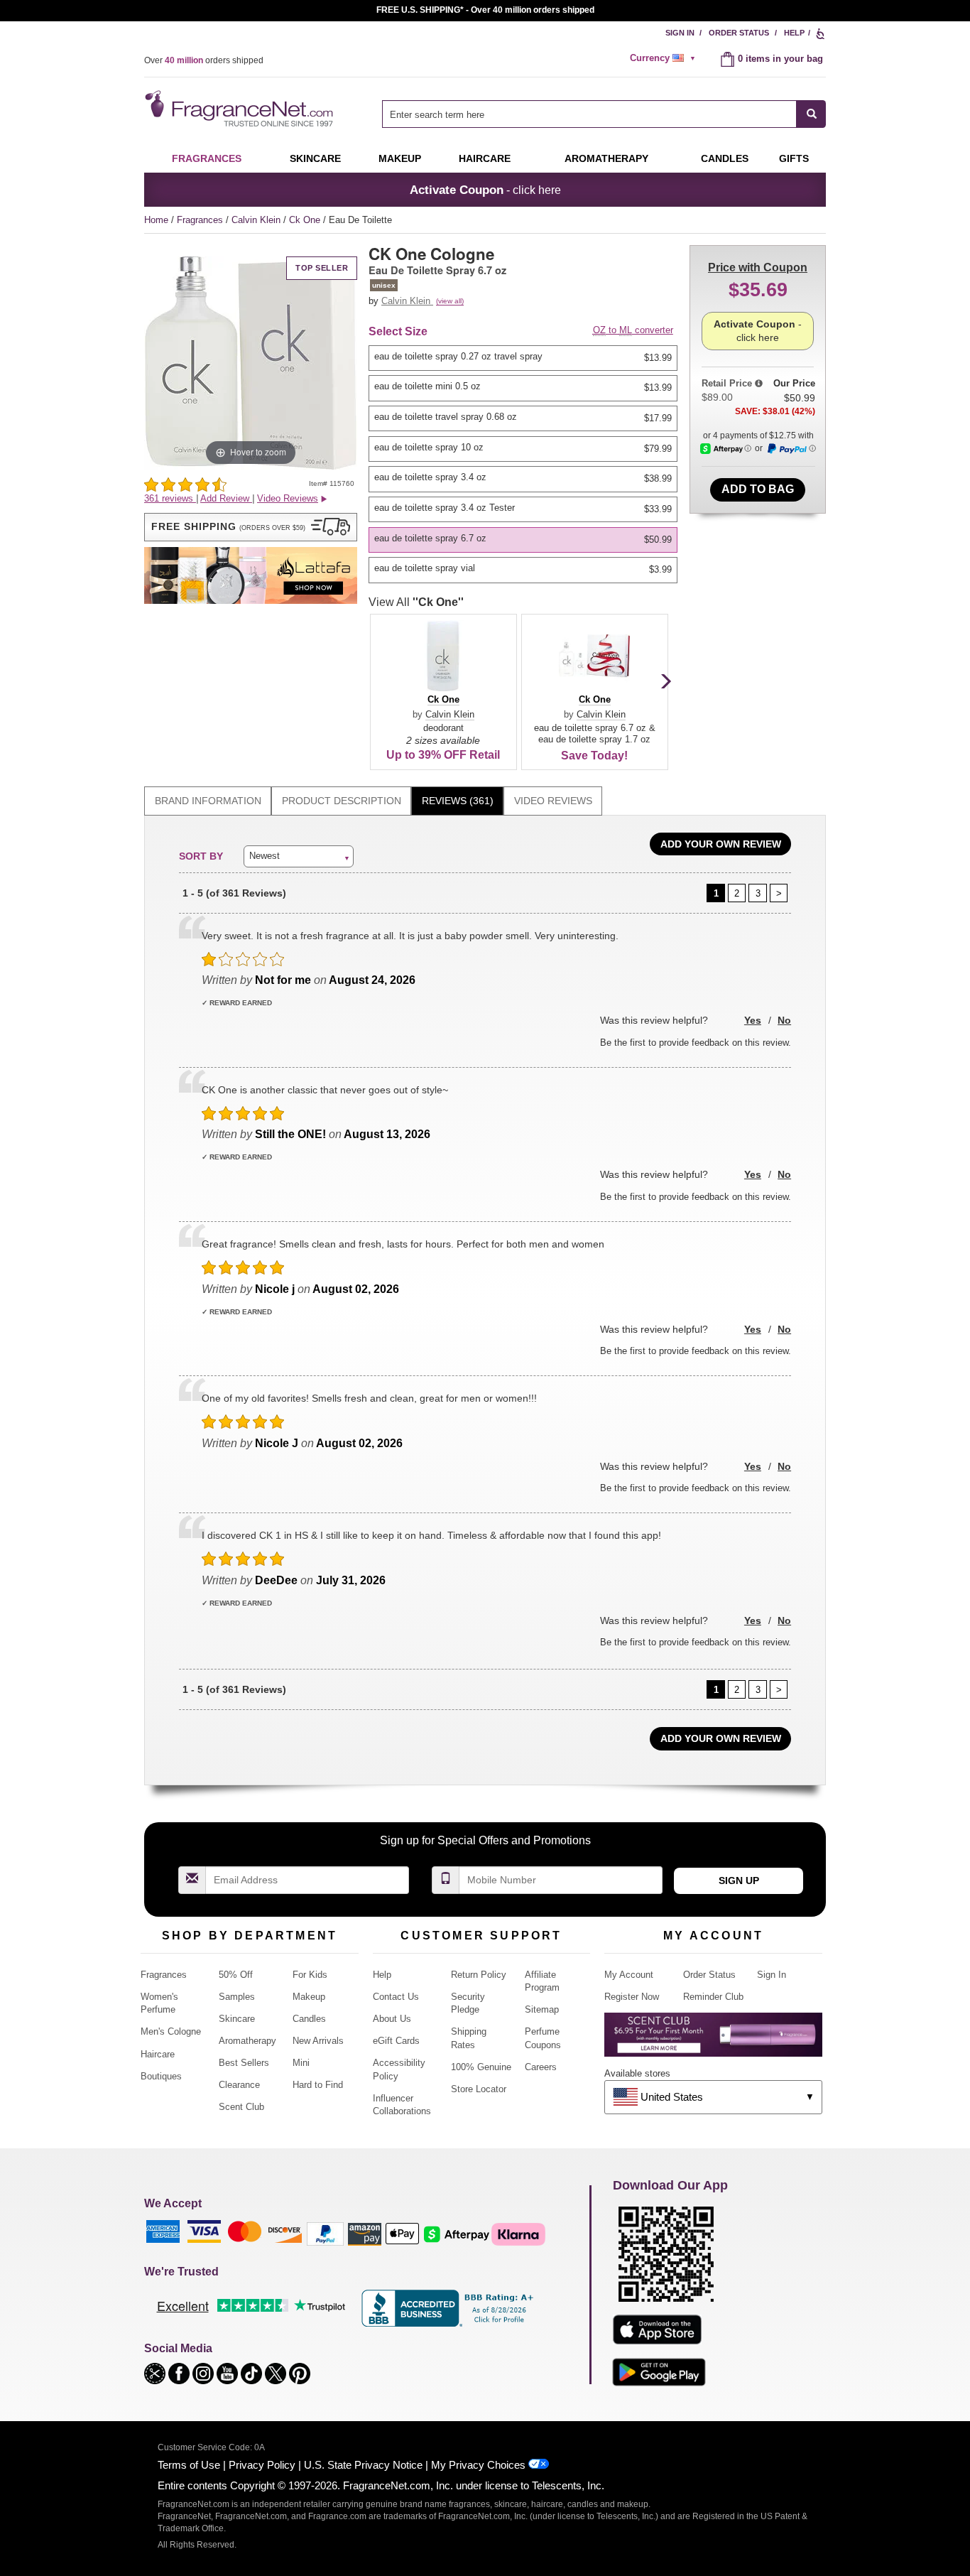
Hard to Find (318, 2085)
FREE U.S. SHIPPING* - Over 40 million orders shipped (485, 10)
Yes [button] (753, 1020)
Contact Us (396, 1997)
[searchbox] (589, 114)
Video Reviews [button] (288, 498)
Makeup (400, 158)
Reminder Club (713, 1997)
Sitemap (542, 2009)
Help (794, 33)
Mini (301, 2063)
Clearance (239, 2085)
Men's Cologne (171, 2031)
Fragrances (207, 158)
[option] (523, 358)
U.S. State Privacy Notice (363, 2465)
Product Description (342, 801)
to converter (633, 330)
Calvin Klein (257, 220)
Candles (309, 2019)
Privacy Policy (262, 2465)
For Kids (310, 1975)
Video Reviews (553, 801)
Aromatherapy (247, 2041)
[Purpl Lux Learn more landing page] (713, 2040)
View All (416, 602)
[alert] (665, 58)
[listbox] (525, 464)
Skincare (315, 158)
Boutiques (161, 2076)
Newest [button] (265, 856)
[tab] (208, 801)
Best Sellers (244, 2063)
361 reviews (170, 498)
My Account (629, 1975)
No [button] (784, 1020)
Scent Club (241, 2107)
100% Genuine (481, 2067)
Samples (237, 1997)
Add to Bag (758, 489)
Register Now (632, 1997)
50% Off (236, 1975)
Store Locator (479, 2089)
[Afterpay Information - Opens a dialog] (726, 449)
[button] (251, 527)
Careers (541, 2067)
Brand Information (208, 801)
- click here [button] (485, 190)
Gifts (794, 158)
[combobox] (604, 114)
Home (156, 220)
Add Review (226, 498)
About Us (392, 2019)
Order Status (739, 33)
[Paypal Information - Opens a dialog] (791, 449)
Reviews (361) (458, 801)
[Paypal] (325, 2233)
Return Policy (479, 1975)
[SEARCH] (811, 114)
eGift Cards (396, 2041)
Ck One (306, 220)
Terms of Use (189, 2465)
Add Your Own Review (721, 844)
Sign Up (739, 1880)
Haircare (485, 158)
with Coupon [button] (758, 267)
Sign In (680, 33)
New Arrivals (318, 2041)
